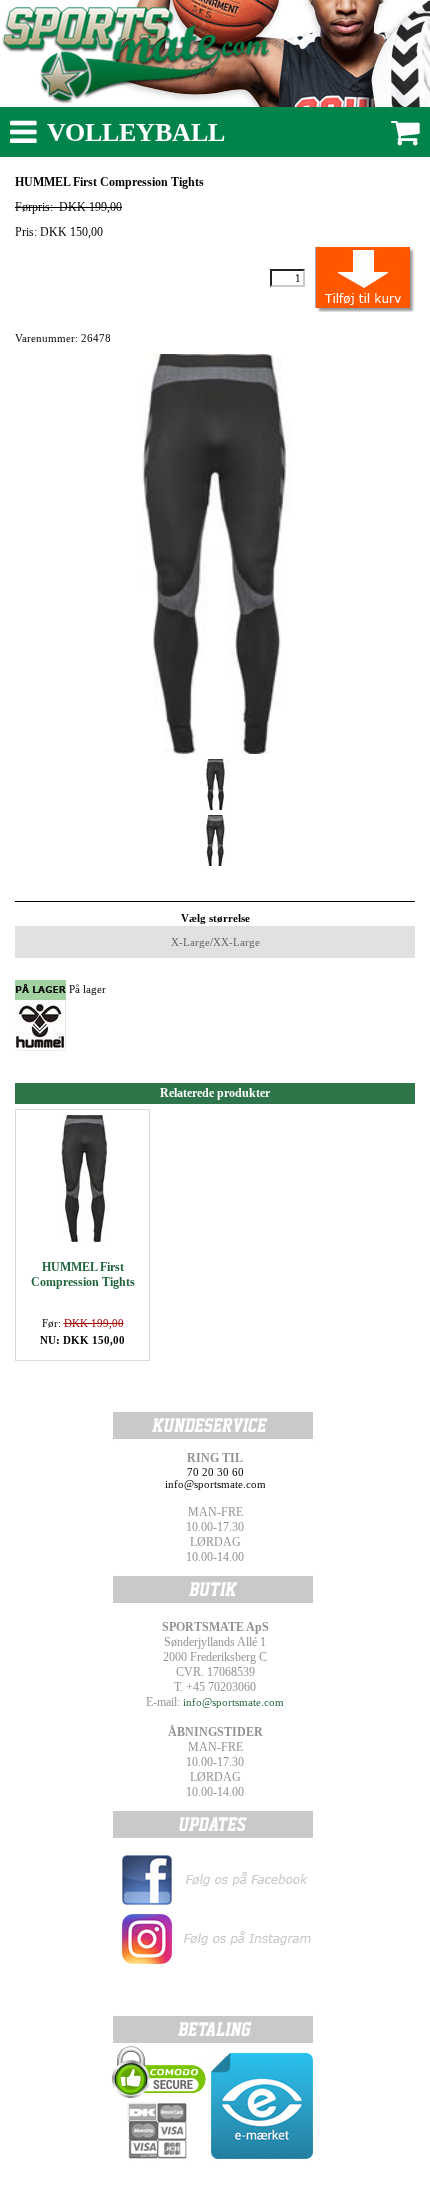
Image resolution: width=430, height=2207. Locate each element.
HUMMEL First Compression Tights (83, 1274)
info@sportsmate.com (233, 1702)
